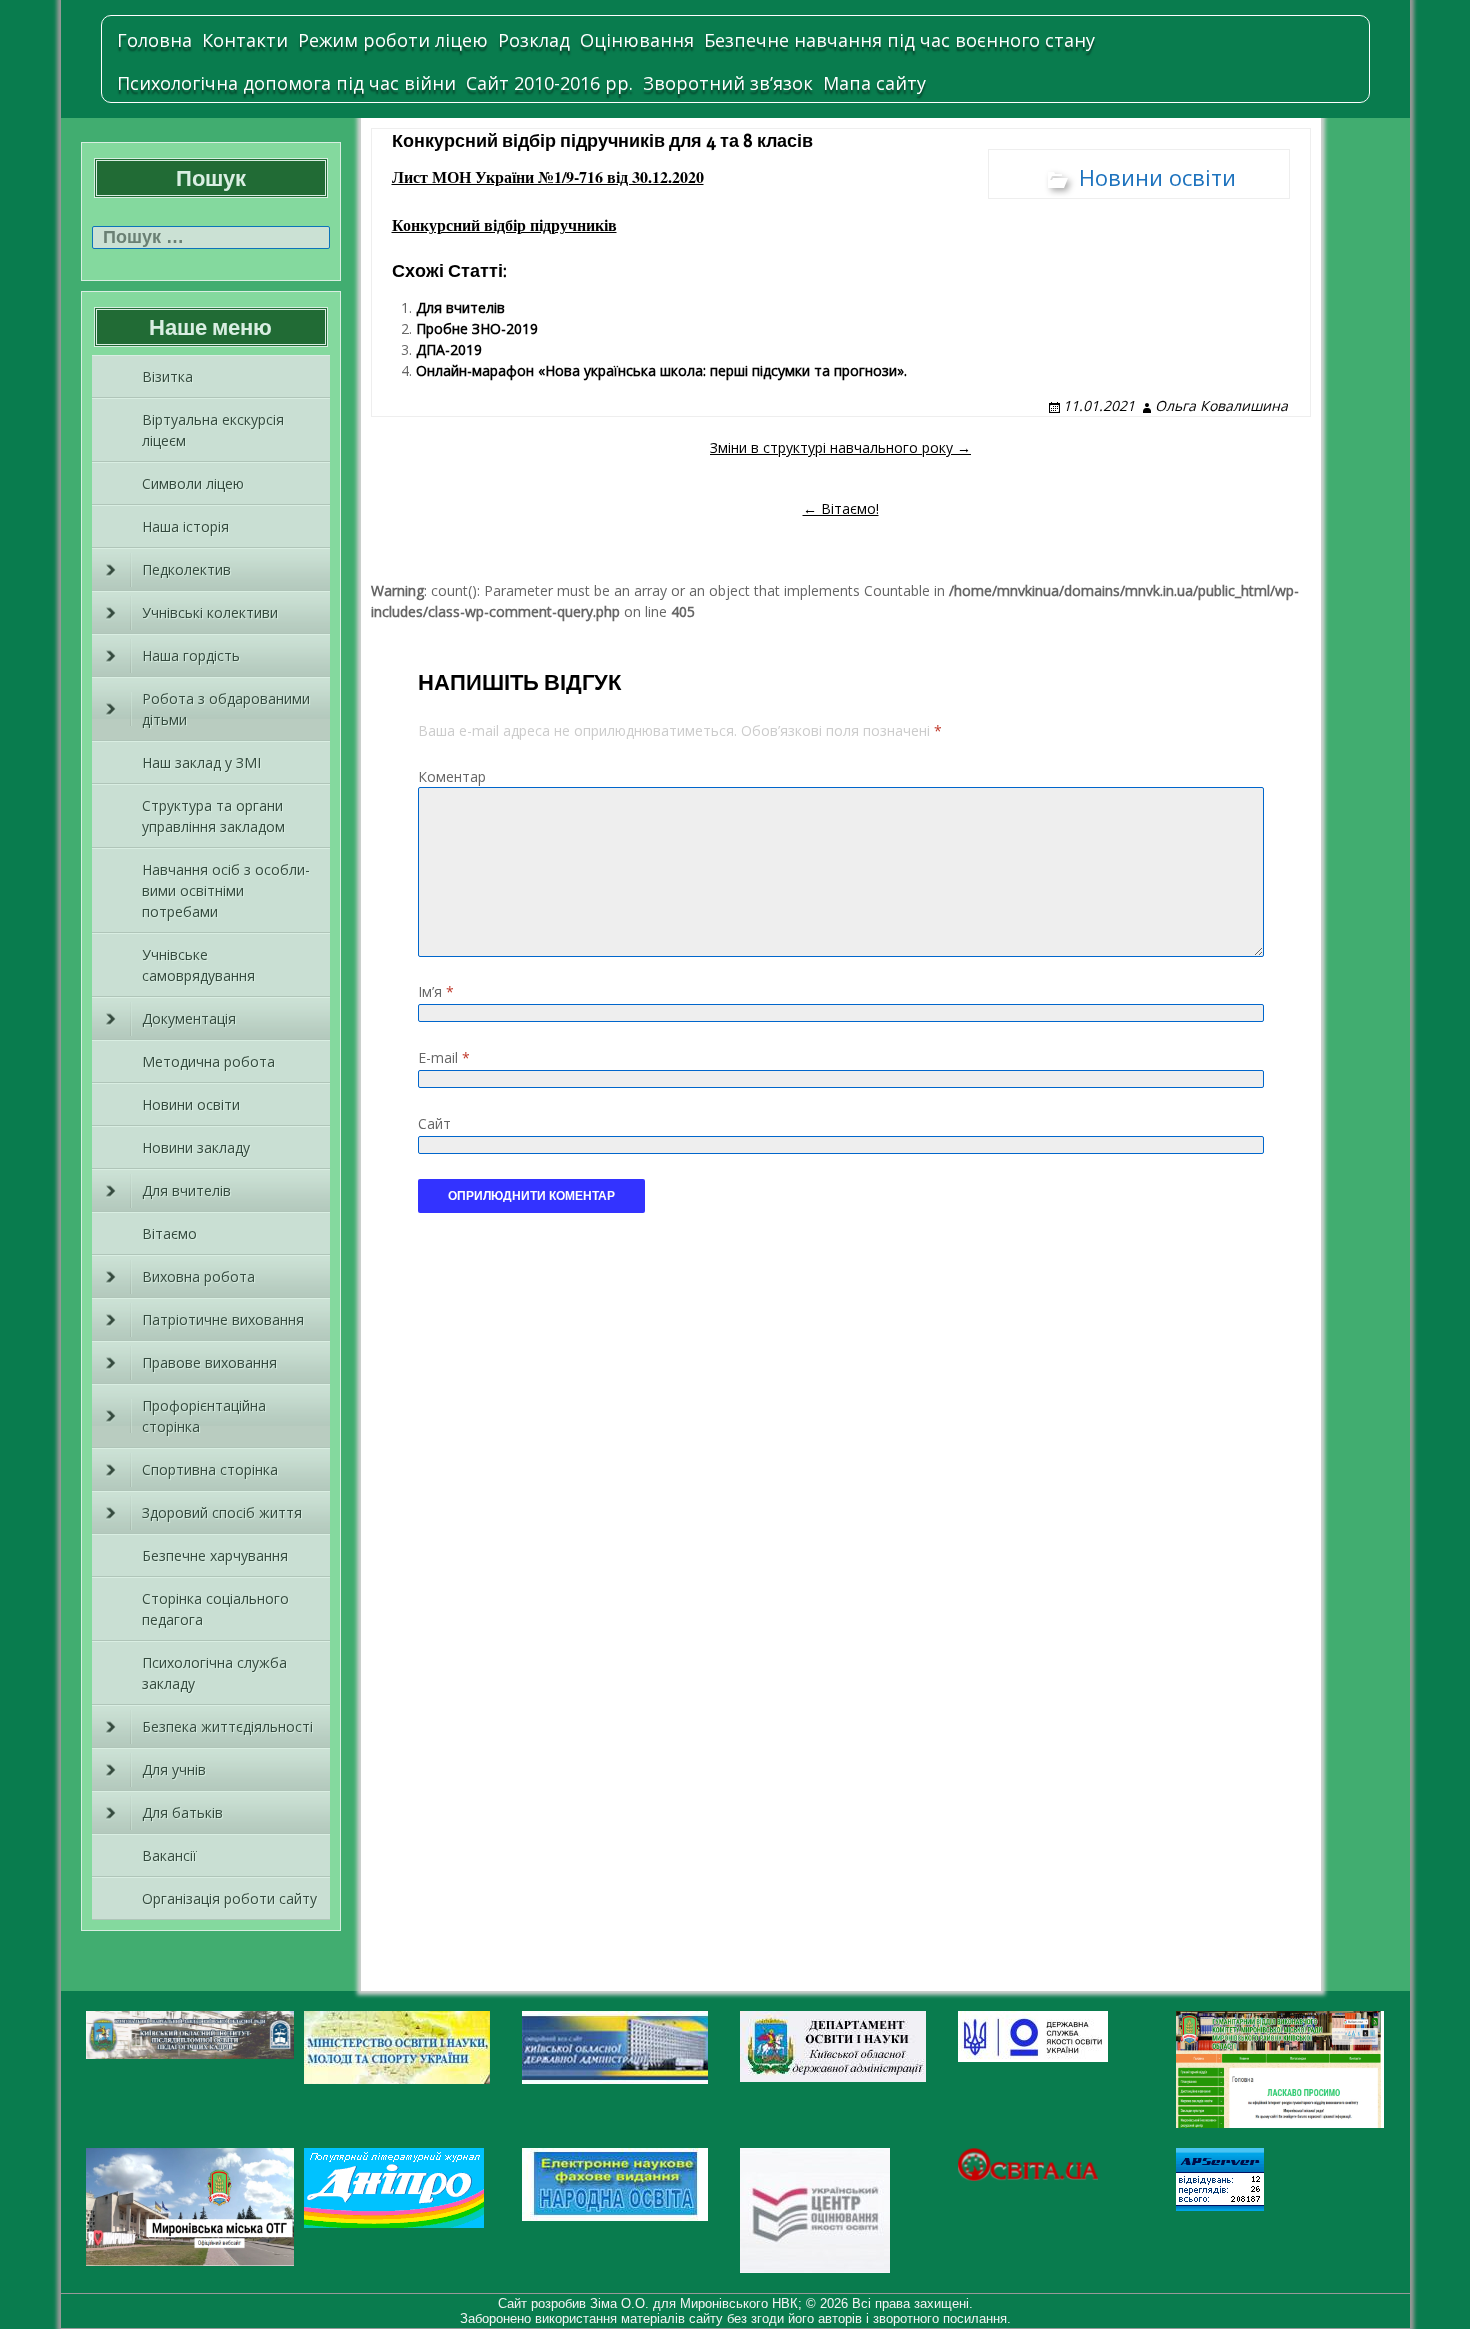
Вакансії (169, 1855)
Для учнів (174, 1769)
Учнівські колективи (210, 612)
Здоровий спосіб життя (222, 1512)
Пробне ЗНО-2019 (477, 328)
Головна (154, 40)
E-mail (444, 1057)
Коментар (452, 776)
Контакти (245, 40)
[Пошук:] (211, 237)
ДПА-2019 (449, 349)
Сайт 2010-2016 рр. (549, 83)
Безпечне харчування (215, 1555)
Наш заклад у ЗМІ (201, 762)
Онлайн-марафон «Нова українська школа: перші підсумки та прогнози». (661, 370)
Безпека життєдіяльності (227, 1726)
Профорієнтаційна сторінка (204, 1416)
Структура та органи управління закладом (213, 816)
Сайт (434, 1123)
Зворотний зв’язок (728, 83)
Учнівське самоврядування (198, 965)
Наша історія (185, 526)
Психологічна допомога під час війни (286, 83)
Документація (189, 1018)
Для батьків (182, 1812)
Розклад (534, 40)
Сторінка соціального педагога (215, 1609)
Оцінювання (637, 40)
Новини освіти (191, 1104)
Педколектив (186, 569)
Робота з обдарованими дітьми (226, 709)
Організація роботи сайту (229, 1898)
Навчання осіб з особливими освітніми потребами (226, 890)
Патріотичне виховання (223, 1319)
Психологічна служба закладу (214, 1673)
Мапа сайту (874, 83)
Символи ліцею (193, 483)
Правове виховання (209, 1362)
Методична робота (208, 1061)
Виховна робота (198, 1276)
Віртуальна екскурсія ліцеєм (213, 430)
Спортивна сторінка (210, 1469)
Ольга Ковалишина (1221, 405)
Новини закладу (196, 1147)
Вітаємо (169, 1233)
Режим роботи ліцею (393, 40)
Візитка (167, 376)
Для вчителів (186, 1190)
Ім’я (436, 991)
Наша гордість (191, 655)
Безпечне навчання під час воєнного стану (899, 40)
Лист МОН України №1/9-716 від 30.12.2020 (548, 176)
